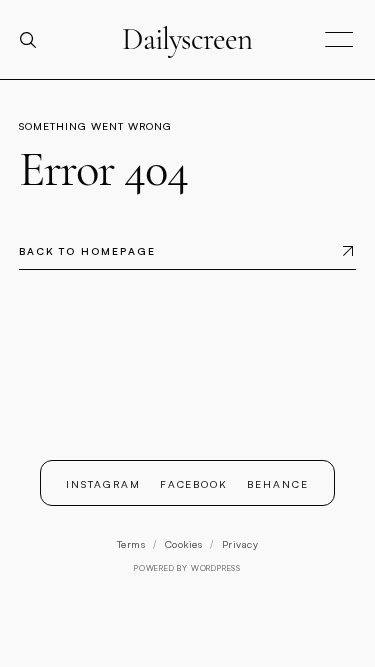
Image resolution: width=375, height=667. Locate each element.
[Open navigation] (339, 40)
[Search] (36, 40)
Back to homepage (87, 251)
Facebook (194, 483)
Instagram (103, 483)
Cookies (184, 544)
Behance (278, 483)
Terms (131, 544)
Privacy (240, 544)
